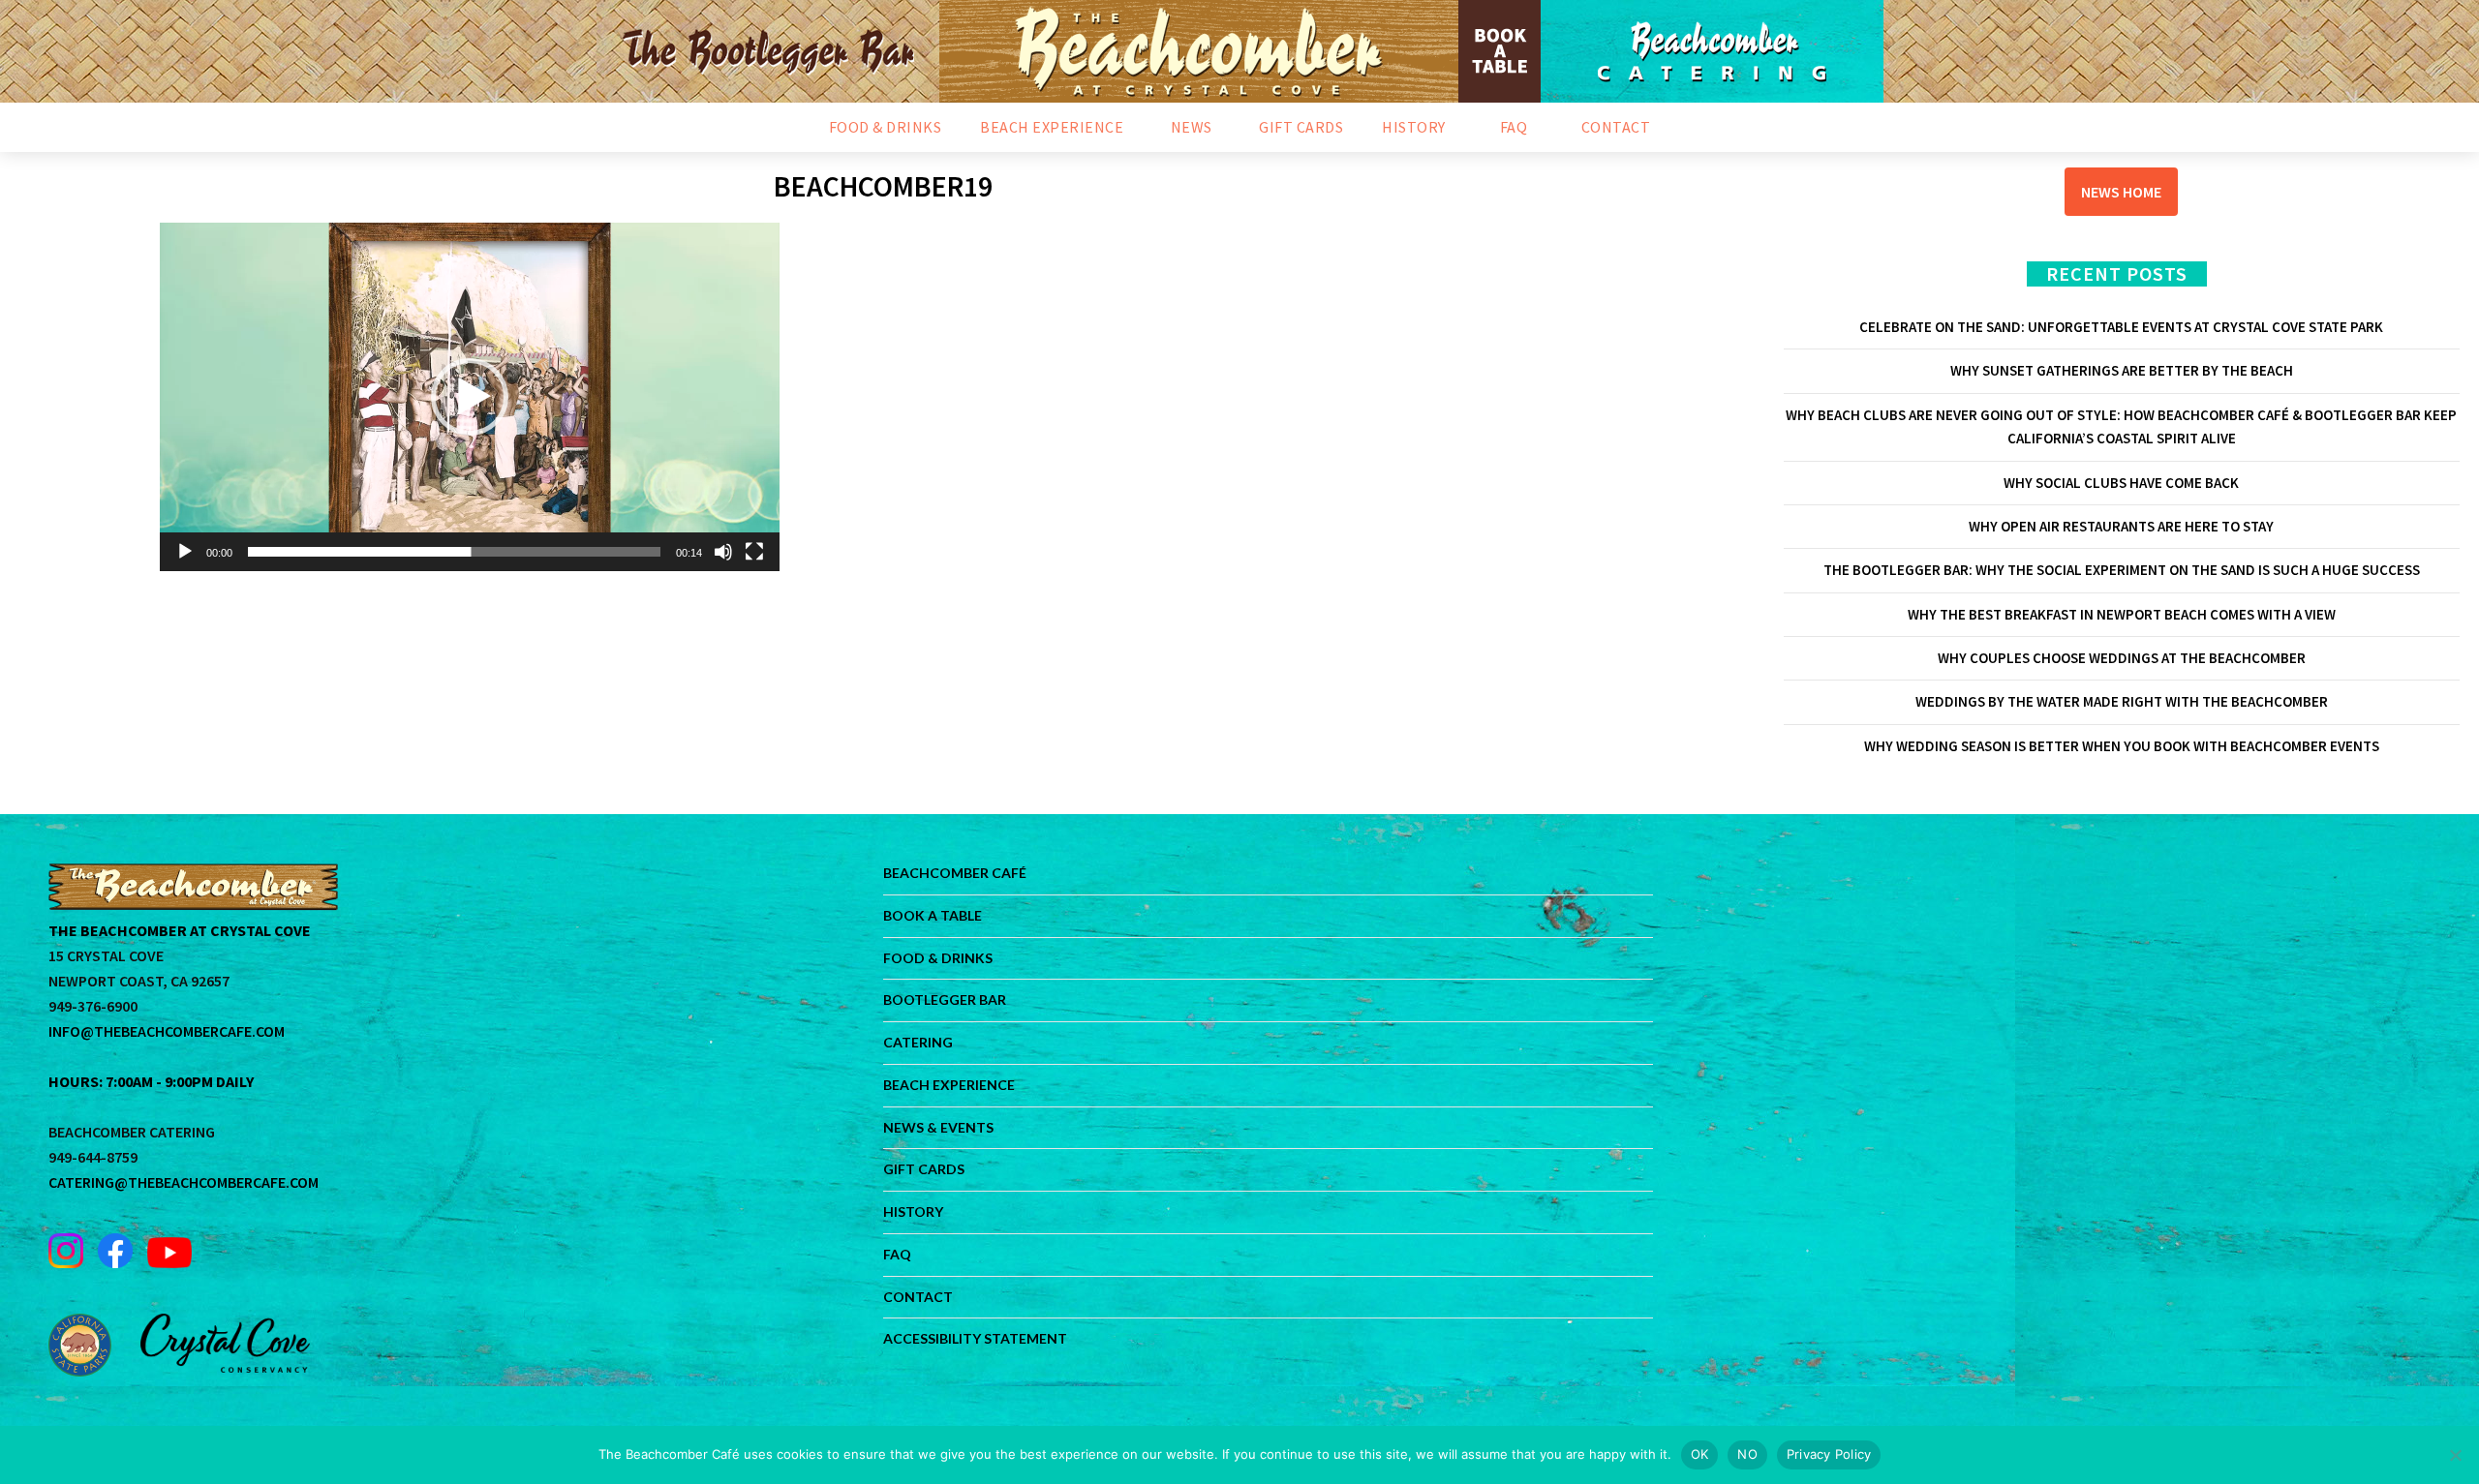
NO (1747, 1454)
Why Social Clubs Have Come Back (2121, 483)
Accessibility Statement (975, 1338)
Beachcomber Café (955, 873)
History (913, 1211)
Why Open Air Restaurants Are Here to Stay (2121, 526)
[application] (470, 397)
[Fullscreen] (754, 552)
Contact (918, 1297)
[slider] (454, 552)
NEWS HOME (2121, 192)
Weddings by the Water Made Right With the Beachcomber (2122, 701)
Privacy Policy (1829, 1454)
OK (1700, 1454)
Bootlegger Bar (945, 999)
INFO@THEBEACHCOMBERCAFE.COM (167, 1031)
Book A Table (933, 915)
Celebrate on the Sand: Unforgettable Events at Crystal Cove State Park (2121, 327)
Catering (918, 1042)
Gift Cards (924, 1169)
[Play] (185, 552)
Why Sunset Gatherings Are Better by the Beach (2122, 370)
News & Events (938, 1127)
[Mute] (723, 552)
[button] (470, 397)
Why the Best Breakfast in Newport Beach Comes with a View (2122, 614)
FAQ (897, 1254)
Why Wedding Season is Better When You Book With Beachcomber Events (2122, 746)
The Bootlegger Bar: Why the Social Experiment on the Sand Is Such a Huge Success (2122, 570)
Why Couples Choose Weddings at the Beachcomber (2122, 658)
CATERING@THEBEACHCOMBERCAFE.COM (184, 1182)
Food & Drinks (938, 958)
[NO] (2455, 1455)
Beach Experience (949, 1085)
